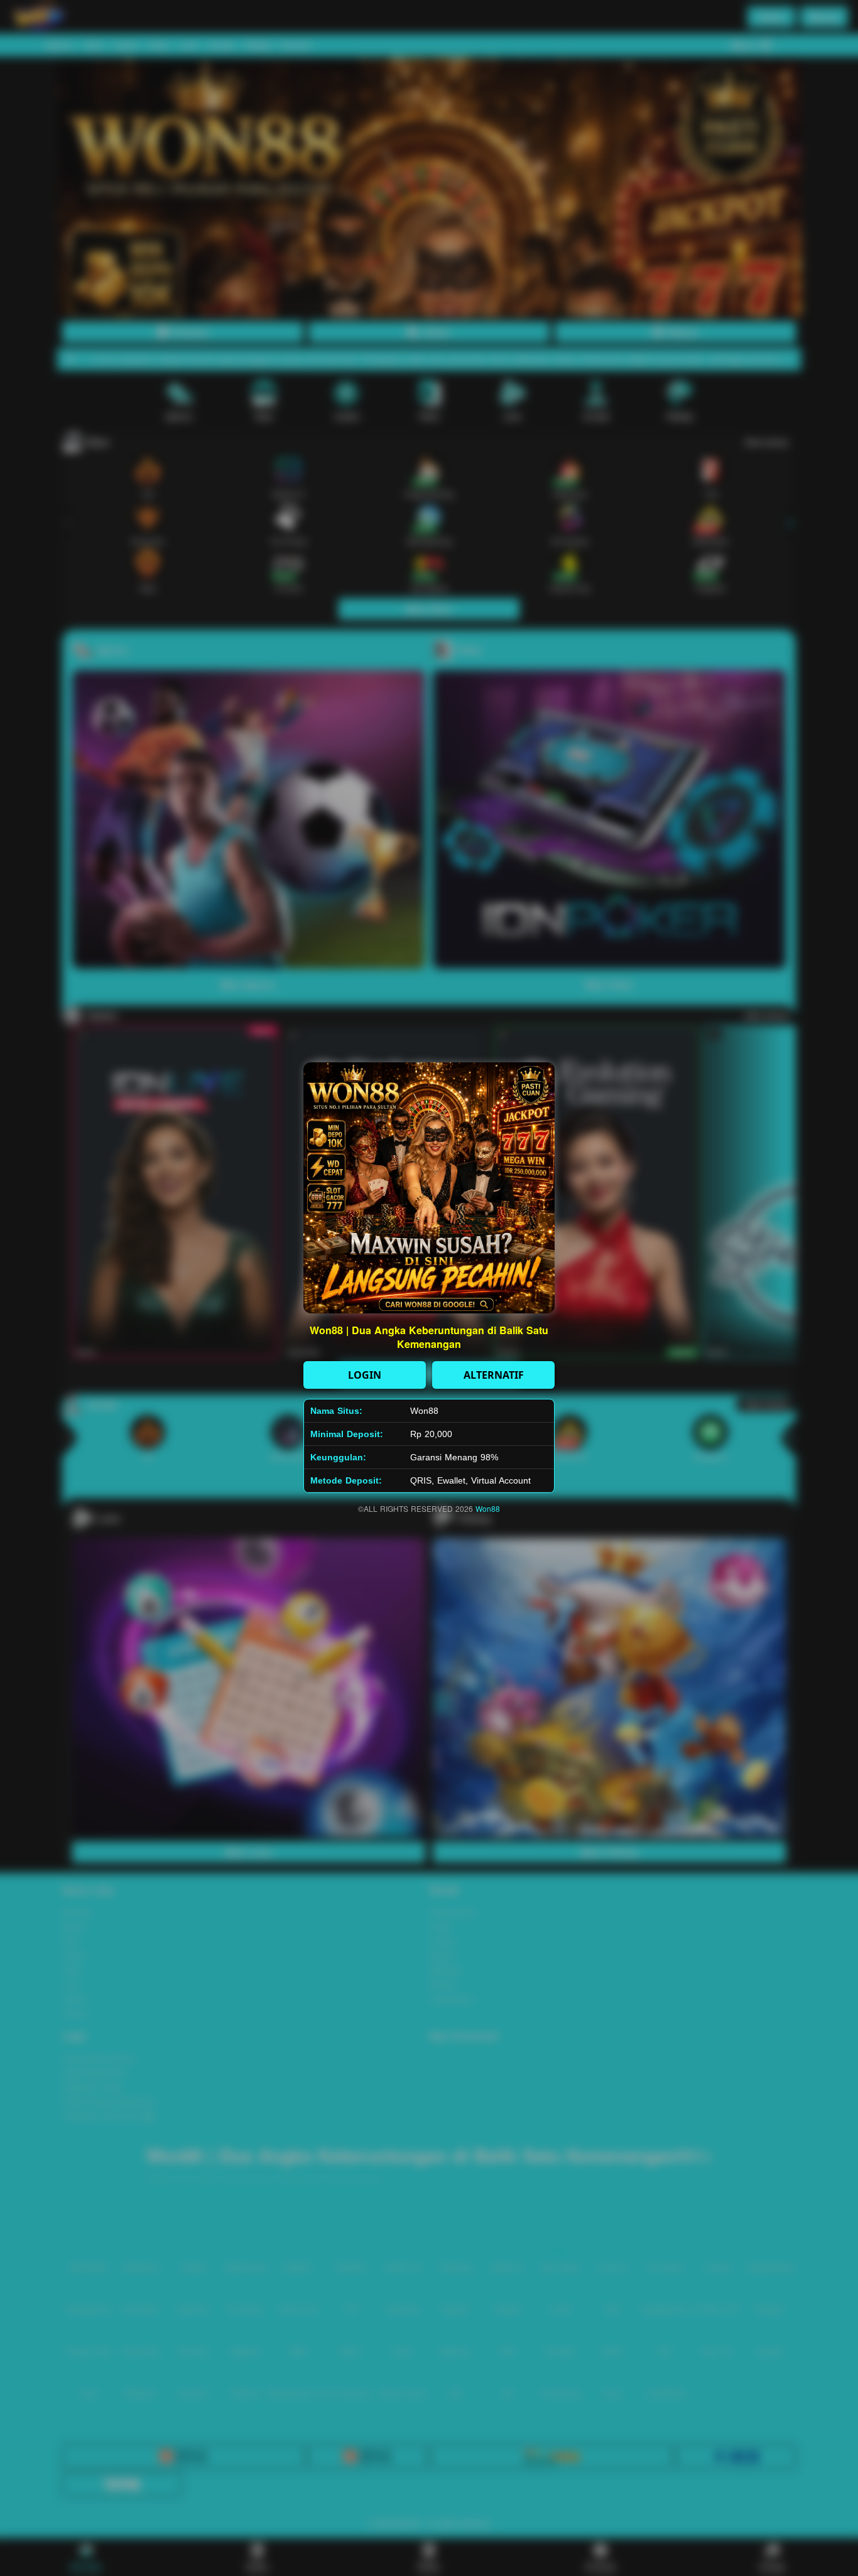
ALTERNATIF (494, 1375)
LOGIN (365, 1375)
